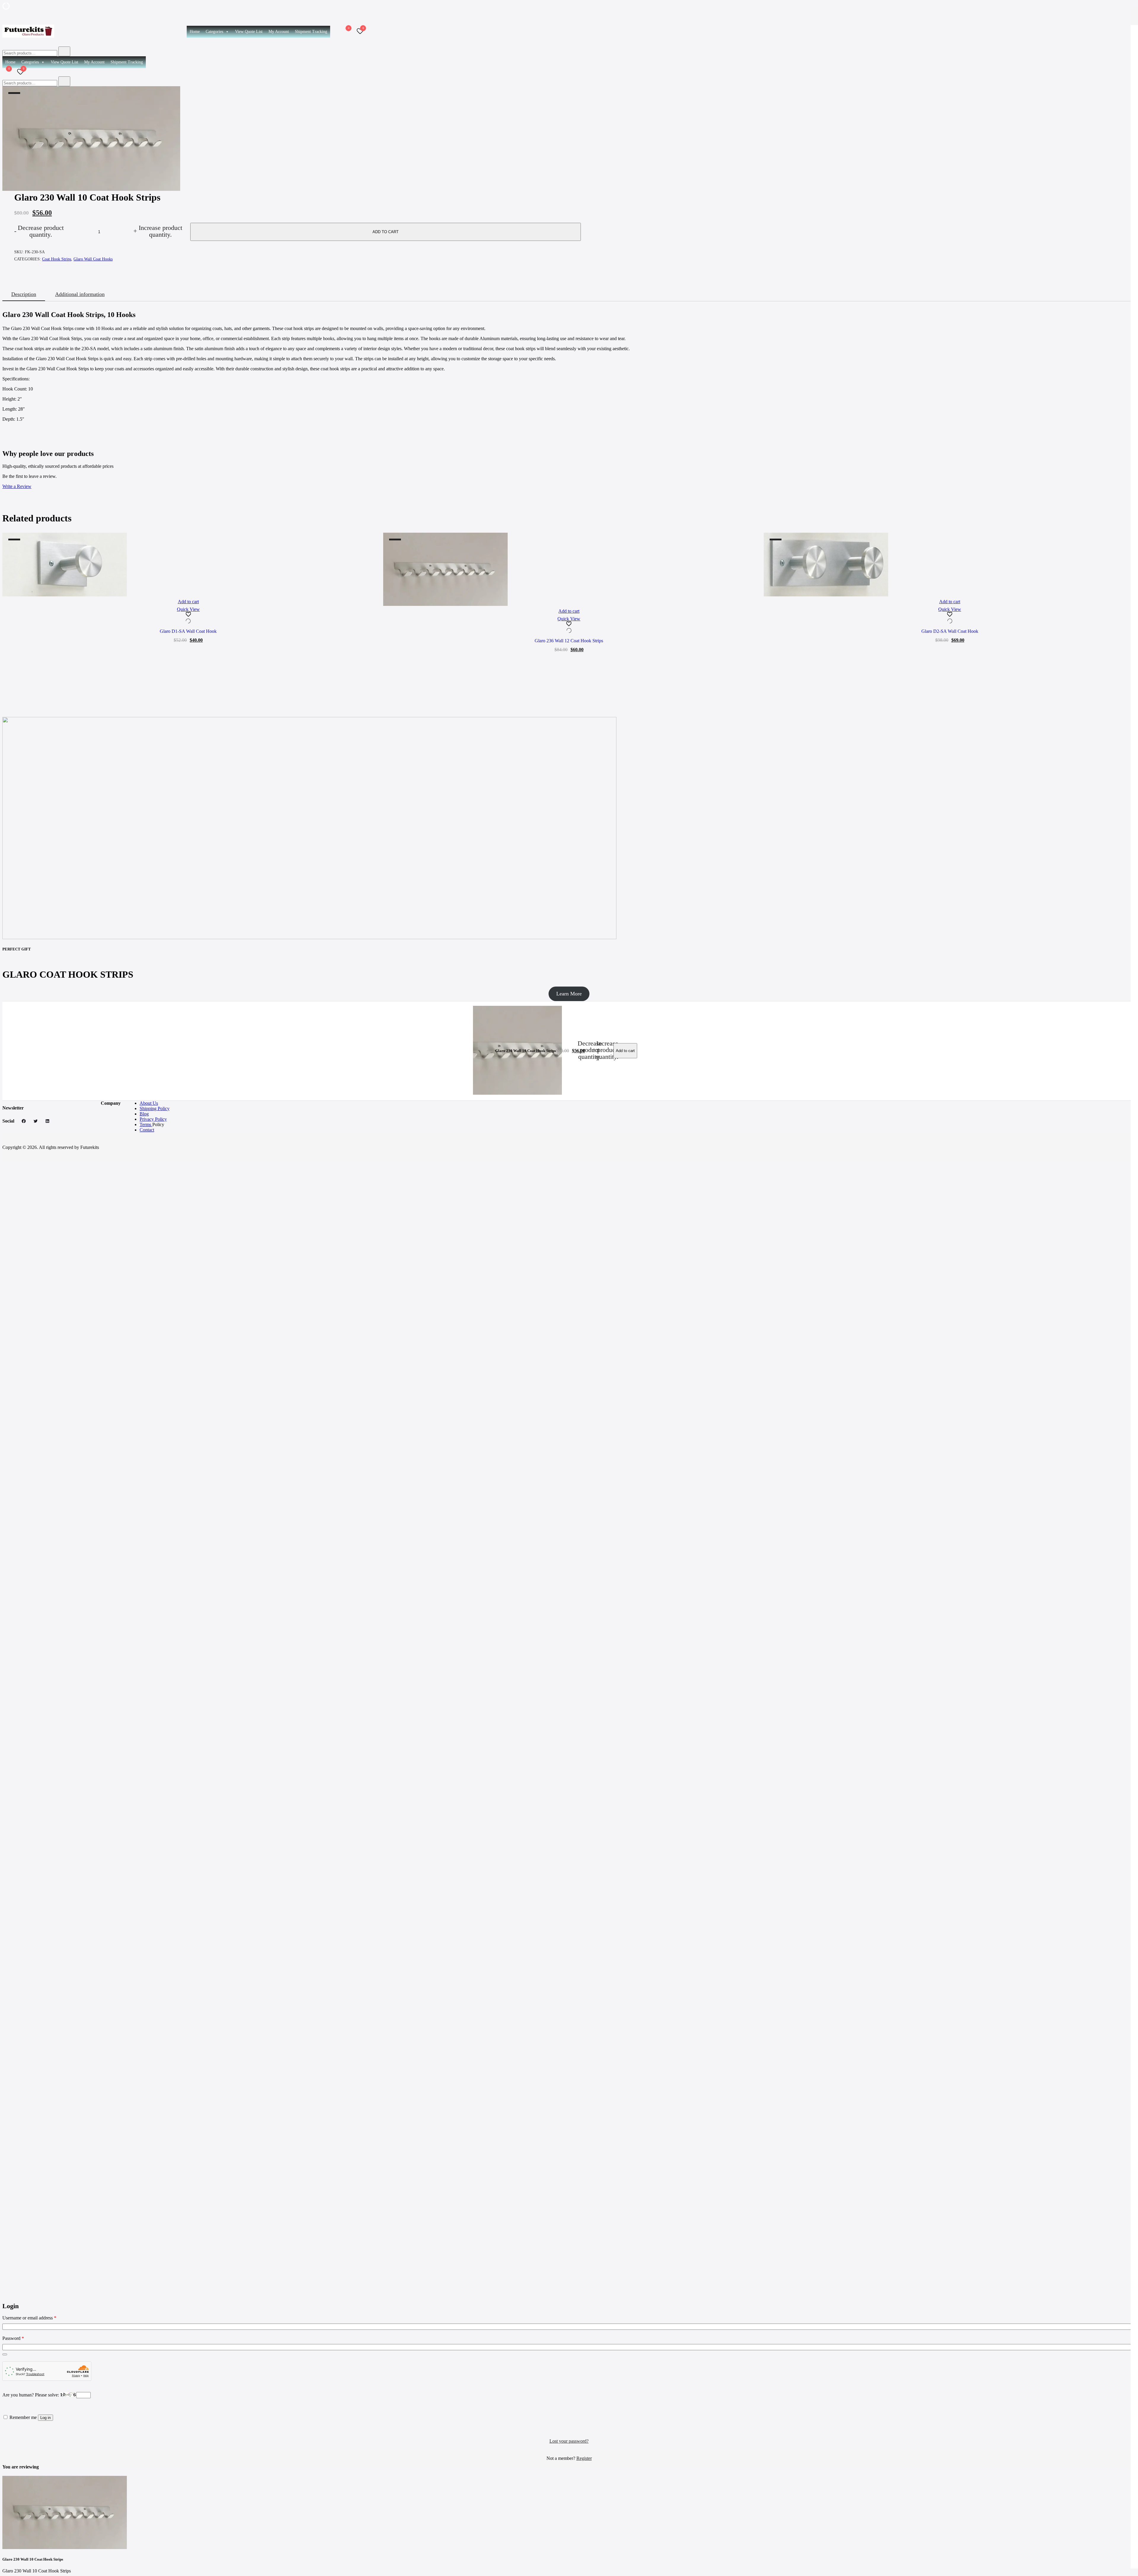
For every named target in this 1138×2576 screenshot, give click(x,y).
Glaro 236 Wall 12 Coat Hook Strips (569, 641)
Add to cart (386, 232)
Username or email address (29, 2318)
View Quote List (249, 32)
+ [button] (158, 231)
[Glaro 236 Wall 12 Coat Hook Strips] (569, 569)
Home (195, 32)
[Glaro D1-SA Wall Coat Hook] (188, 565)
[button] (5, 2299)
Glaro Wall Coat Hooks (93, 259)
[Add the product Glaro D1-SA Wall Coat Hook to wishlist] (188, 618)
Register (584, 2458)
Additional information (80, 294)
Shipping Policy (155, 1108)
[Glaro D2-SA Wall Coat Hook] (950, 565)
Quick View (188, 609)
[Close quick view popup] (5, 14)
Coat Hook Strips (57, 259)
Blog (144, 1114)
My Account (279, 32)
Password (13, 2338)
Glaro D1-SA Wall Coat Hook (188, 631)
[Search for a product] (336, 32)
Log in (45, 2418)
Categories (214, 32)
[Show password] (5, 2354)
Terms (146, 1124)
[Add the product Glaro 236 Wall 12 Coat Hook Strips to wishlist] (569, 628)
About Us (149, 1103)
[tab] (24, 295)
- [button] (39, 231)
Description (24, 294)
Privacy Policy (153, 1119)
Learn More (569, 994)
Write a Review (17, 486)
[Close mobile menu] (1127, 12)
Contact (147, 1130)
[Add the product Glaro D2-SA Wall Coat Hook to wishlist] (950, 618)
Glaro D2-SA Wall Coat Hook (950, 631)
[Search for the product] (64, 51)
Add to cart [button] (188, 602)
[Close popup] (5, 2455)
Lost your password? (569, 2441)
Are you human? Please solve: (31, 2395)
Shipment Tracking (311, 32)
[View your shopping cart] (346, 33)
